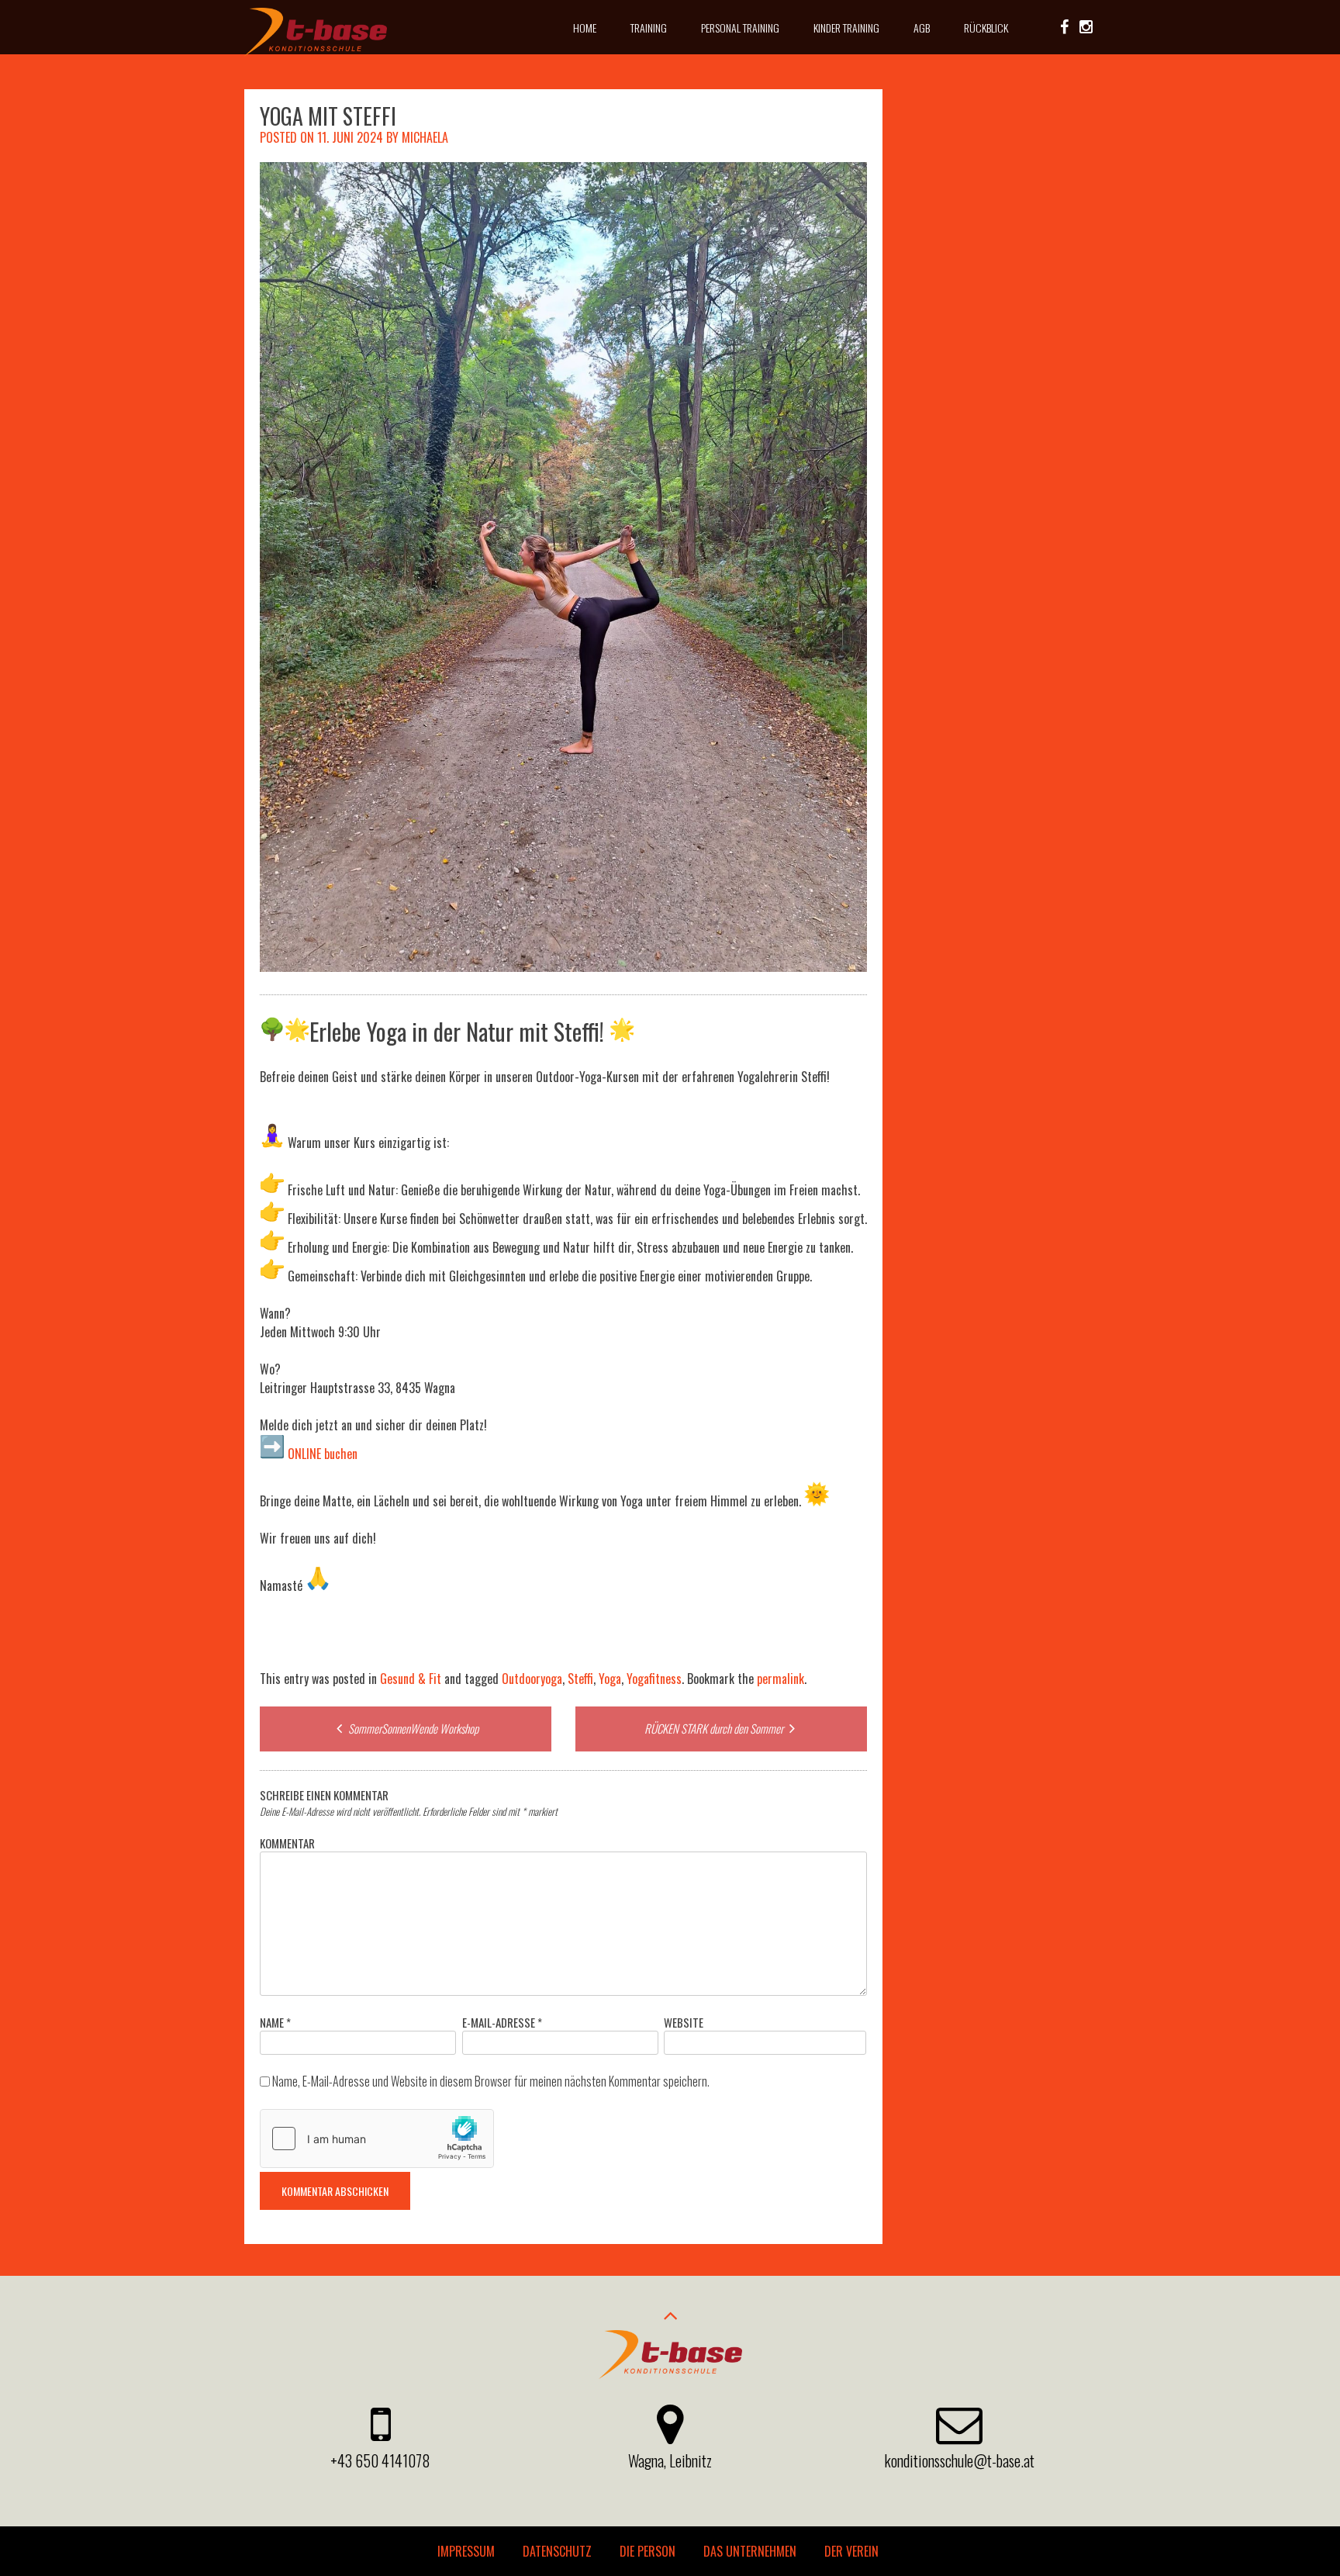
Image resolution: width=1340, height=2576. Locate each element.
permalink (781, 1679)
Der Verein (851, 2551)
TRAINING (649, 28)
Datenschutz (557, 2551)
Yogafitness (654, 1679)
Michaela (425, 137)
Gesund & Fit (411, 1679)
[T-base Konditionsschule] (315, 51)
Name (275, 2022)
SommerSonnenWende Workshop (412, 1728)
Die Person (648, 2551)
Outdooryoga (532, 1679)
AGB (922, 28)
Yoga (610, 1679)
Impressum (466, 2551)
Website (684, 2022)
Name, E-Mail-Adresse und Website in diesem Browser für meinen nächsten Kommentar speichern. (491, 2081)
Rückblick (986, 28)
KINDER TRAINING (846, 28)
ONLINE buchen (321, 1454)
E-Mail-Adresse (502, 2022)
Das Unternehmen (750, 2551)
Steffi (580, 1679)
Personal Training (740, 28)
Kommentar (287, 1843)
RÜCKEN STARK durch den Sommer (715, 1728)
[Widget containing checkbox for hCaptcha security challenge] (377, 2139)
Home (585, 28)
